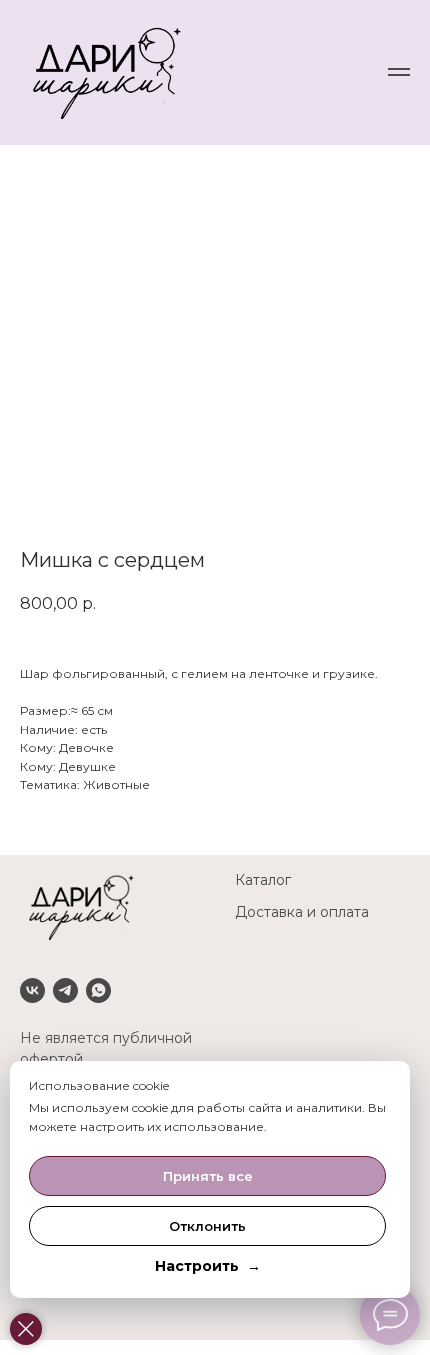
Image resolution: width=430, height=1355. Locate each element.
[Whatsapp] (98, 990)
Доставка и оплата (302, 912)
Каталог (263, 880)
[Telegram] (65, 990)
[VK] (32, 990)
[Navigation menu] (399, 72)
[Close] (26, 1329)
